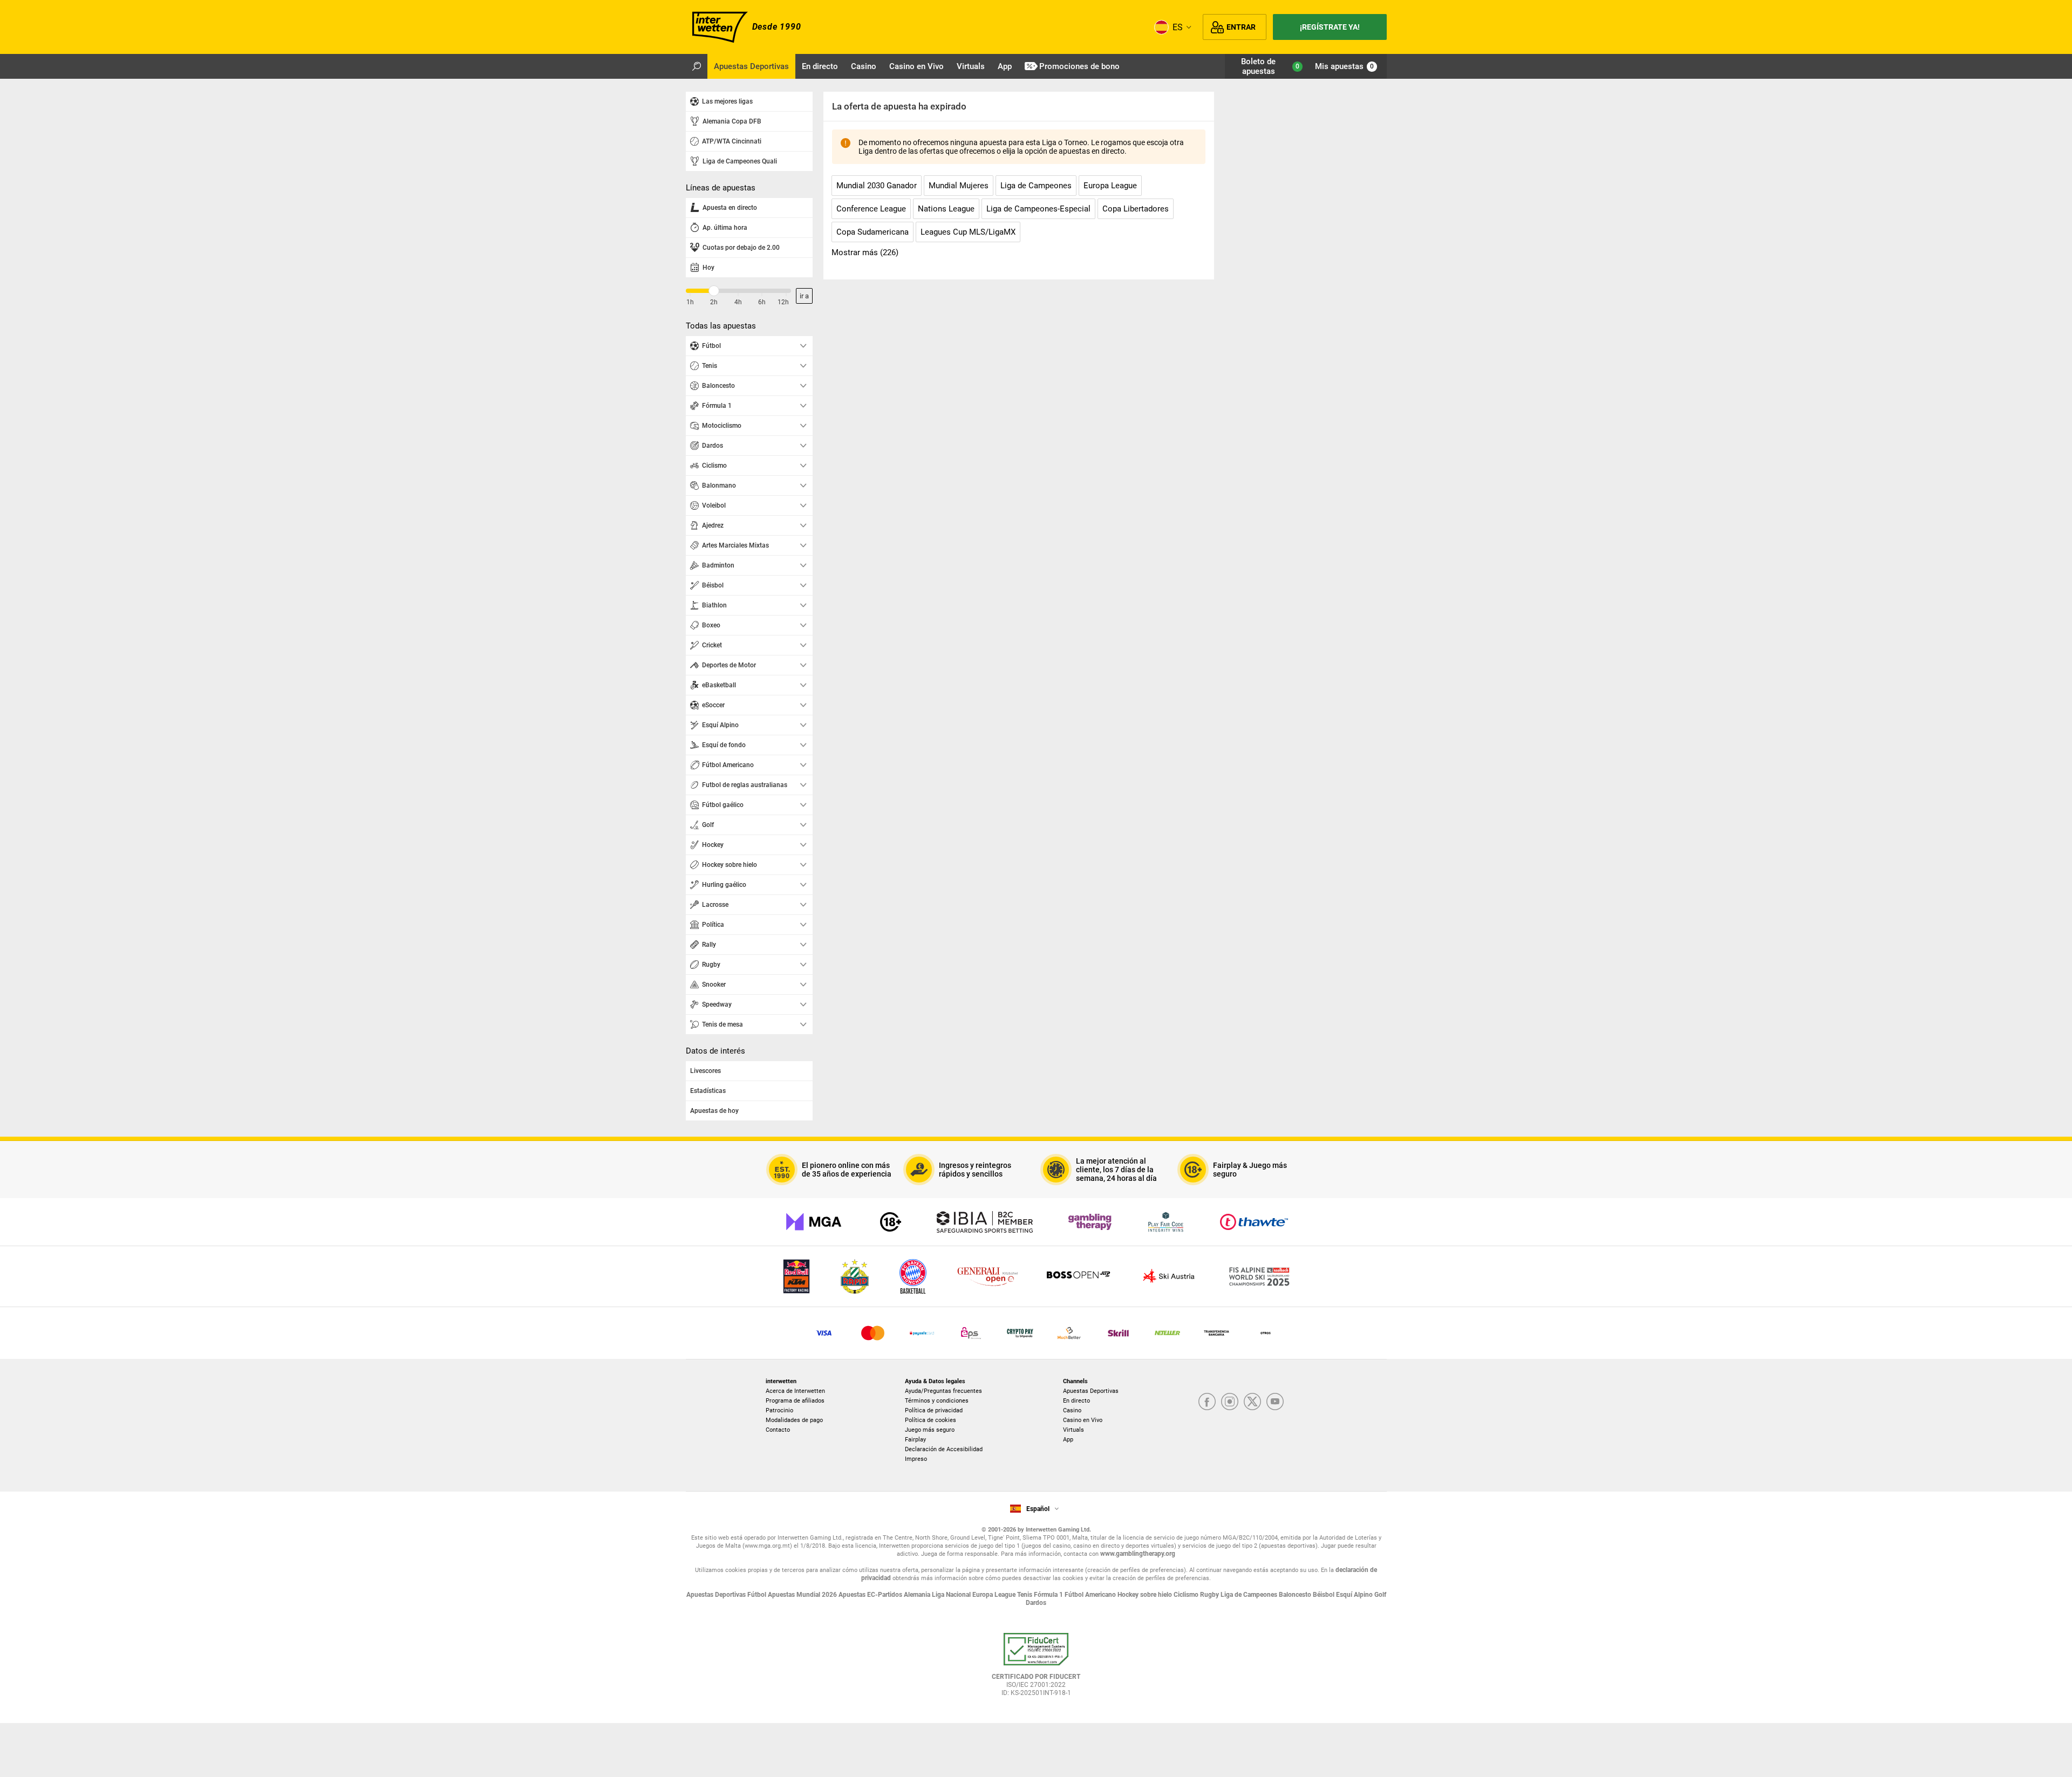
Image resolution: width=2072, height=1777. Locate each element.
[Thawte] (1254, 1222)
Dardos (1036, 1603)
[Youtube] (1275, 1402)
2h (714, 302)
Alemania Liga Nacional (938, 1595)
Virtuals (1074, 1430)
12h (783, 302)
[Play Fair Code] (1166, 1222)
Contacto (778, 1430)
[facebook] (1207, 1402)
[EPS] (971, 1333)
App (1068, 1440)
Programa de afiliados (795, 1401)
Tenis (1025, 1595)
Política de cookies (931, 1420)
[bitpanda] (1020, 1333)
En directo (1076, 1401)
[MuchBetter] (1069, 1333)
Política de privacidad (934, 1410)
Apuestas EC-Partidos (871, 1595)
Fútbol (758, 1595)
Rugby (1210, 1595)
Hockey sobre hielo (1146, 1595)
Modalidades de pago (794, 1420)
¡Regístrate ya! (1330, 27)
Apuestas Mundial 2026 (803, 1595)
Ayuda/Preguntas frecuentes (943, 1391)
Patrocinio (779, 1410)
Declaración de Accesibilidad (944, 1449)
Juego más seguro (930, 1430)
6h (762, 302)
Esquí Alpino (1355, 1595)
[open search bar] (697, 66)
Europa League (995, 1595)
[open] (1036, 1669)
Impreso (916, 1459)
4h (738, 302)
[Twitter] (1252, 1402)
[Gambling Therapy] (1090, 1222)
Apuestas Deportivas (1091, 1391)
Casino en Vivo (1083, 1420)
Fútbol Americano (1091, 1595)
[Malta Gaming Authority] (814, 1222)
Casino (1072, 1410)
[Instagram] (1230, 1402)
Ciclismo (1187, 1595)
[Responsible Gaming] (891, 1222)
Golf (1380, 1595)
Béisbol (1324, 1595)
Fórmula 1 (1049, 1595)
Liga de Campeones (1250, 1595)
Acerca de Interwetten (795, 1391)
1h (690, 302)
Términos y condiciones (937, 1401)
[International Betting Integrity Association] (985, 1222)
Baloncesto (1296, 1595)
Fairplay (915, 1440)
